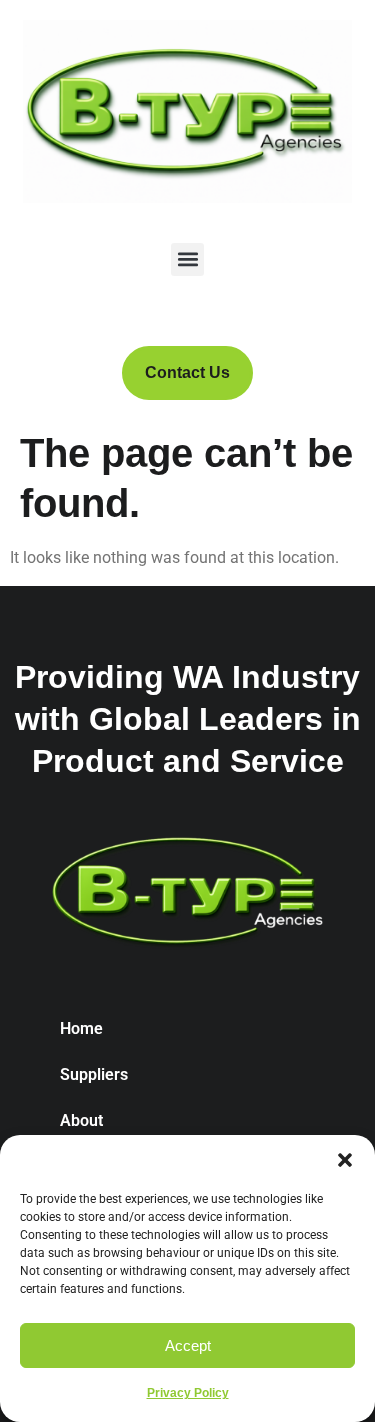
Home (81, 1028)
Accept (188, 1345)
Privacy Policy (188, 1393)
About (81, 1120)
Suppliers (94, 1074)
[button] (345, 1160)
